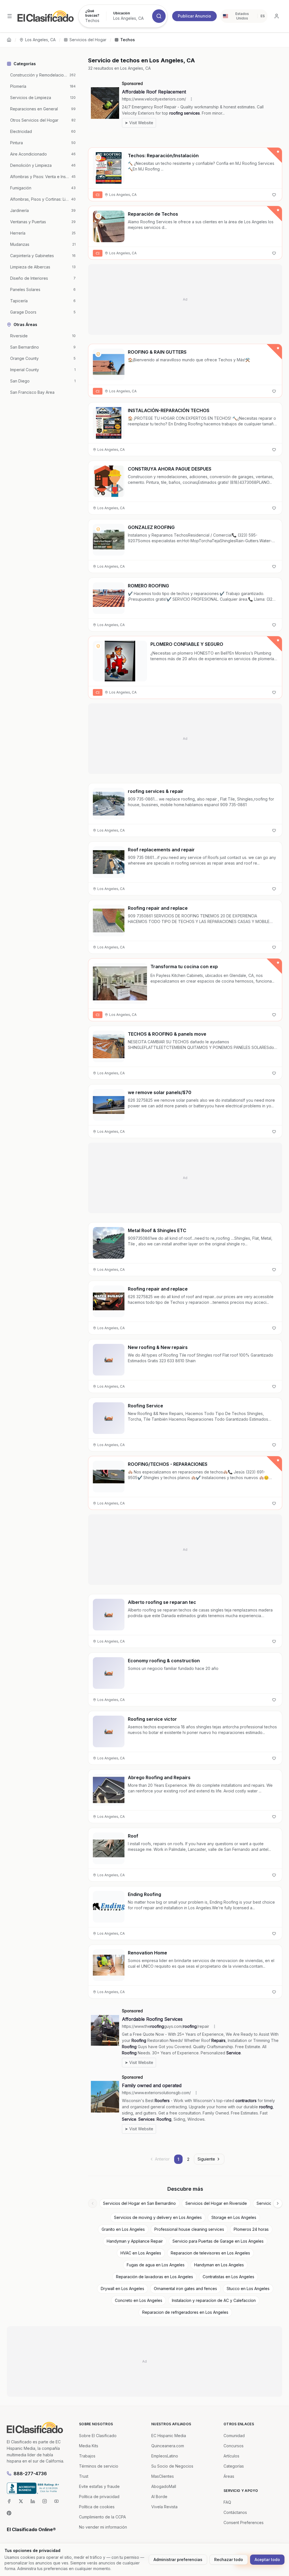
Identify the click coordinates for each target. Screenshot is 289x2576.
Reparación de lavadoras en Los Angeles (155, 2277)
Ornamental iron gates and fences (185, 2289)
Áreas (229, 2476)
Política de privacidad (99, 2497)
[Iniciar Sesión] (277, 16)
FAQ (227, 2502)
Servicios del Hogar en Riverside (216, 2203)
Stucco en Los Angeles (248, 2289)
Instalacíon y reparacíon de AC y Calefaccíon (214, 2300)
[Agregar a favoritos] (274, 195)
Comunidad (234, 2436)
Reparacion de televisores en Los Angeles (210, 2253)
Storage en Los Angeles (234, 2217)
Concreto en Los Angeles (139, 2300)
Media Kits (89, 2446)
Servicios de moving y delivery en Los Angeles (158, 2217)
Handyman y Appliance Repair (135, 2241)
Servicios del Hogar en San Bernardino (139, 2203)
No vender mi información (103, 2527)
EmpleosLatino (165, 2456)
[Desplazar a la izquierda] (93, 2203)
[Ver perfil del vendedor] (98, 158)
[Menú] (10, 16)
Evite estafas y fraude (99, 2486)
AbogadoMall (164, 2486)
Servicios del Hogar (88, 40)
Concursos (234, 2446)
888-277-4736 (30, 2474)
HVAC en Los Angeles (141, 2253)
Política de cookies (97, 2507)
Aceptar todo (267, 2559)
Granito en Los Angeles (123, 2229)
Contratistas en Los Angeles (228, 2277)
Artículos (231, 2456)
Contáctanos (235, 2512)
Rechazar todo (229, 2559)
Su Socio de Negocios (172, 2466)
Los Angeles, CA (40, 40)
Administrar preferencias (178, 2559)
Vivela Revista (164, 2507)
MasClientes (163, 2476)
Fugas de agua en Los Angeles (156, 2265)
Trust (84, 2476)
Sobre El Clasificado (98, 2436)
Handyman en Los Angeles (219, 2265)
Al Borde (159, 2497)
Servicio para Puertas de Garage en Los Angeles (218, 2241)
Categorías (234, 2466)
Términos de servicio (99, 2466)
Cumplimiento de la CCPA (102, 2517)
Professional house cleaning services (189, 2229)
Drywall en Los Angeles (122, 2289)
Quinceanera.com (168, 2446)
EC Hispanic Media (169, 2436)
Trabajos (87, 2456)
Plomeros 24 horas (251, 2229)
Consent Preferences (244, 2523)
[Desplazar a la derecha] (278, 2203)
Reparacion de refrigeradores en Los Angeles (185, 2312)
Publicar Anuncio (194, 16)
